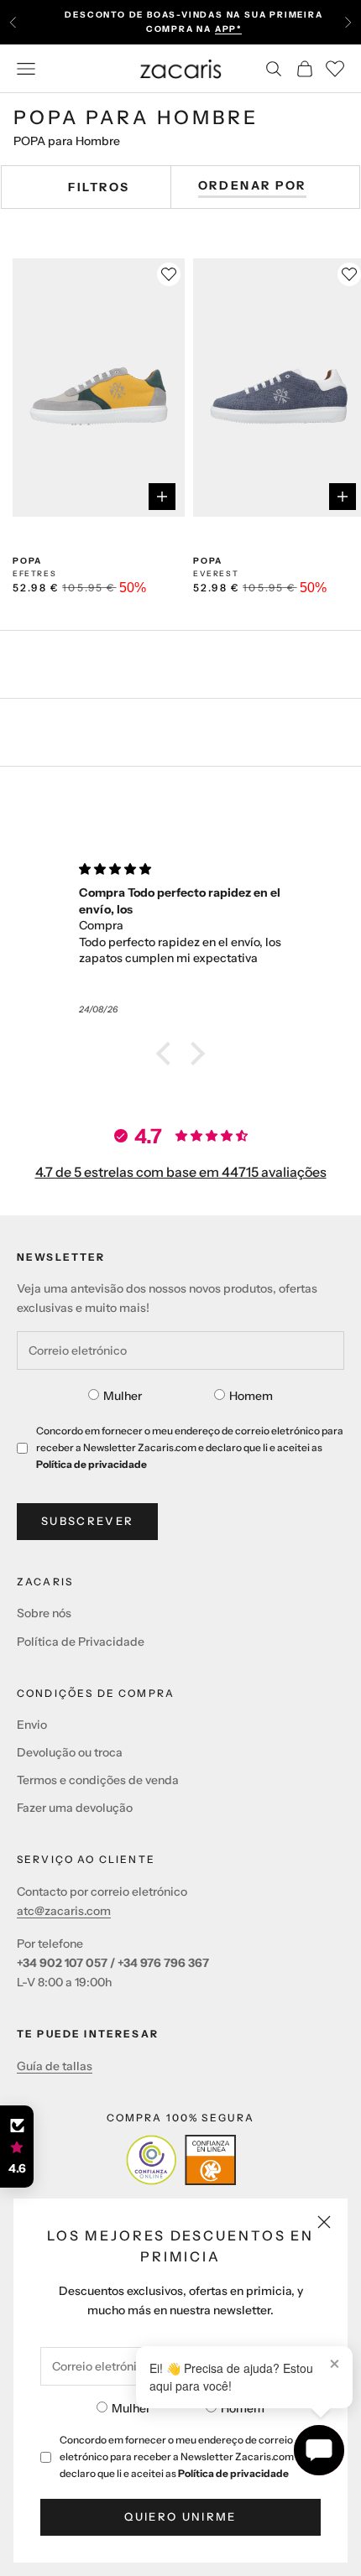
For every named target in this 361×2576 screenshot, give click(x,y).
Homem (243, 2408)
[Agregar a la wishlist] (169, 274)
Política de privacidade (233, 2473)
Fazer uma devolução (75, 1808)
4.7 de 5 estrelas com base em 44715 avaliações (181, 1172)
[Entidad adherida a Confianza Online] (181, 2160)
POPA (27, 561)
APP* (228, 29)
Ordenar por (252, 185)
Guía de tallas (55, 2066)
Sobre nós (44, 1613)
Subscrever (87, 1521)
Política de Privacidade (81, 1642)
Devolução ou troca (70, 1752)
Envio (32, 1725)
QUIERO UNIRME (180, 2516)
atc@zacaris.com (64, 1911)
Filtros (99, 187)
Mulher (131, 2408)
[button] (168, 1054)
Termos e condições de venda (98, 1780)
